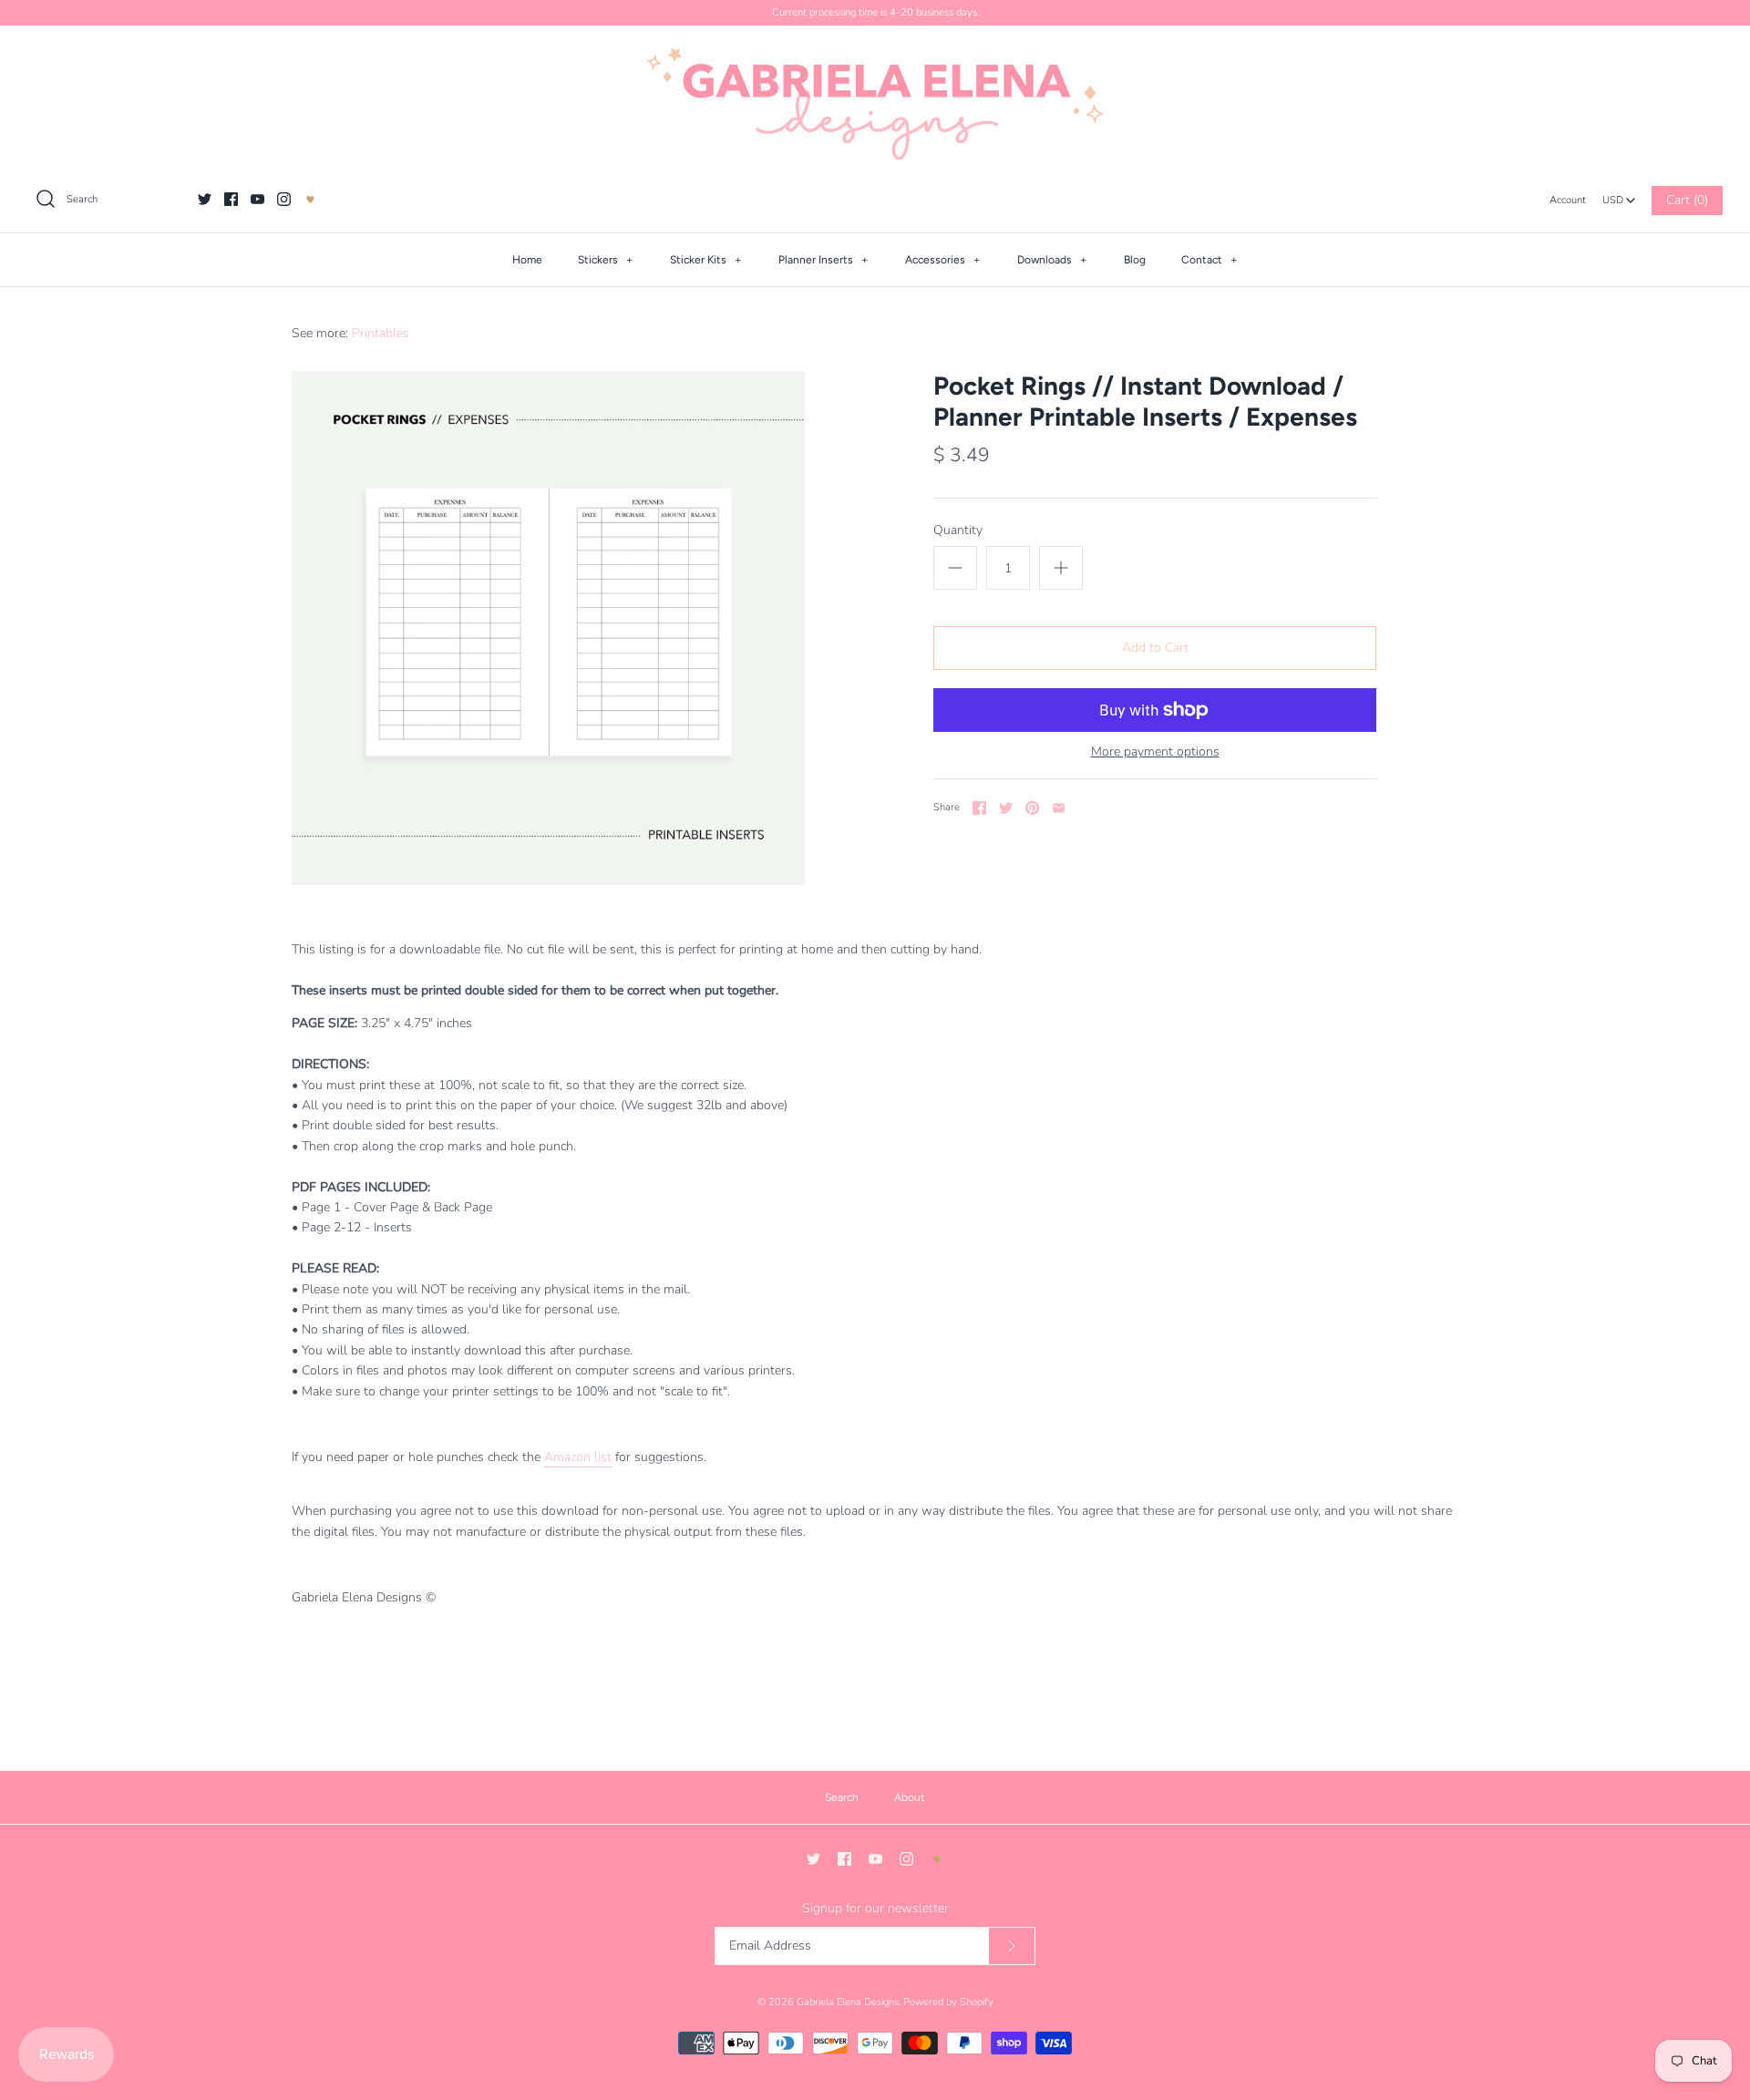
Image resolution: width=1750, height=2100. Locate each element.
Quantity (958, 530)
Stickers (606, 260)
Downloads (1052, 260)
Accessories (943, 260)
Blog (1135, 260)
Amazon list (578, 1457)
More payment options (1155, 752)
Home (527, 260)
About (910, 1797)
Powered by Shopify (948, 2002)
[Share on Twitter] (1006, 808)
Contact (1210, 260)
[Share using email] (1059, 808)
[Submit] (1012, 1946)
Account (1568, 200)
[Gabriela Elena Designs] (875, 104)
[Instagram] (284, 199)
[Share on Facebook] (979, 808)
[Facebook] (231, 199)
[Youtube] (257, 199)
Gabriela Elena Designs (848, 2002)
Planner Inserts (824, 260)
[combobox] (1619, 195)
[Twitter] (205, 199)
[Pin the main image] (1032, 808)
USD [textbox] (1619, 196)
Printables (381, 333)
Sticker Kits (706, 260)
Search (842, 1797)
